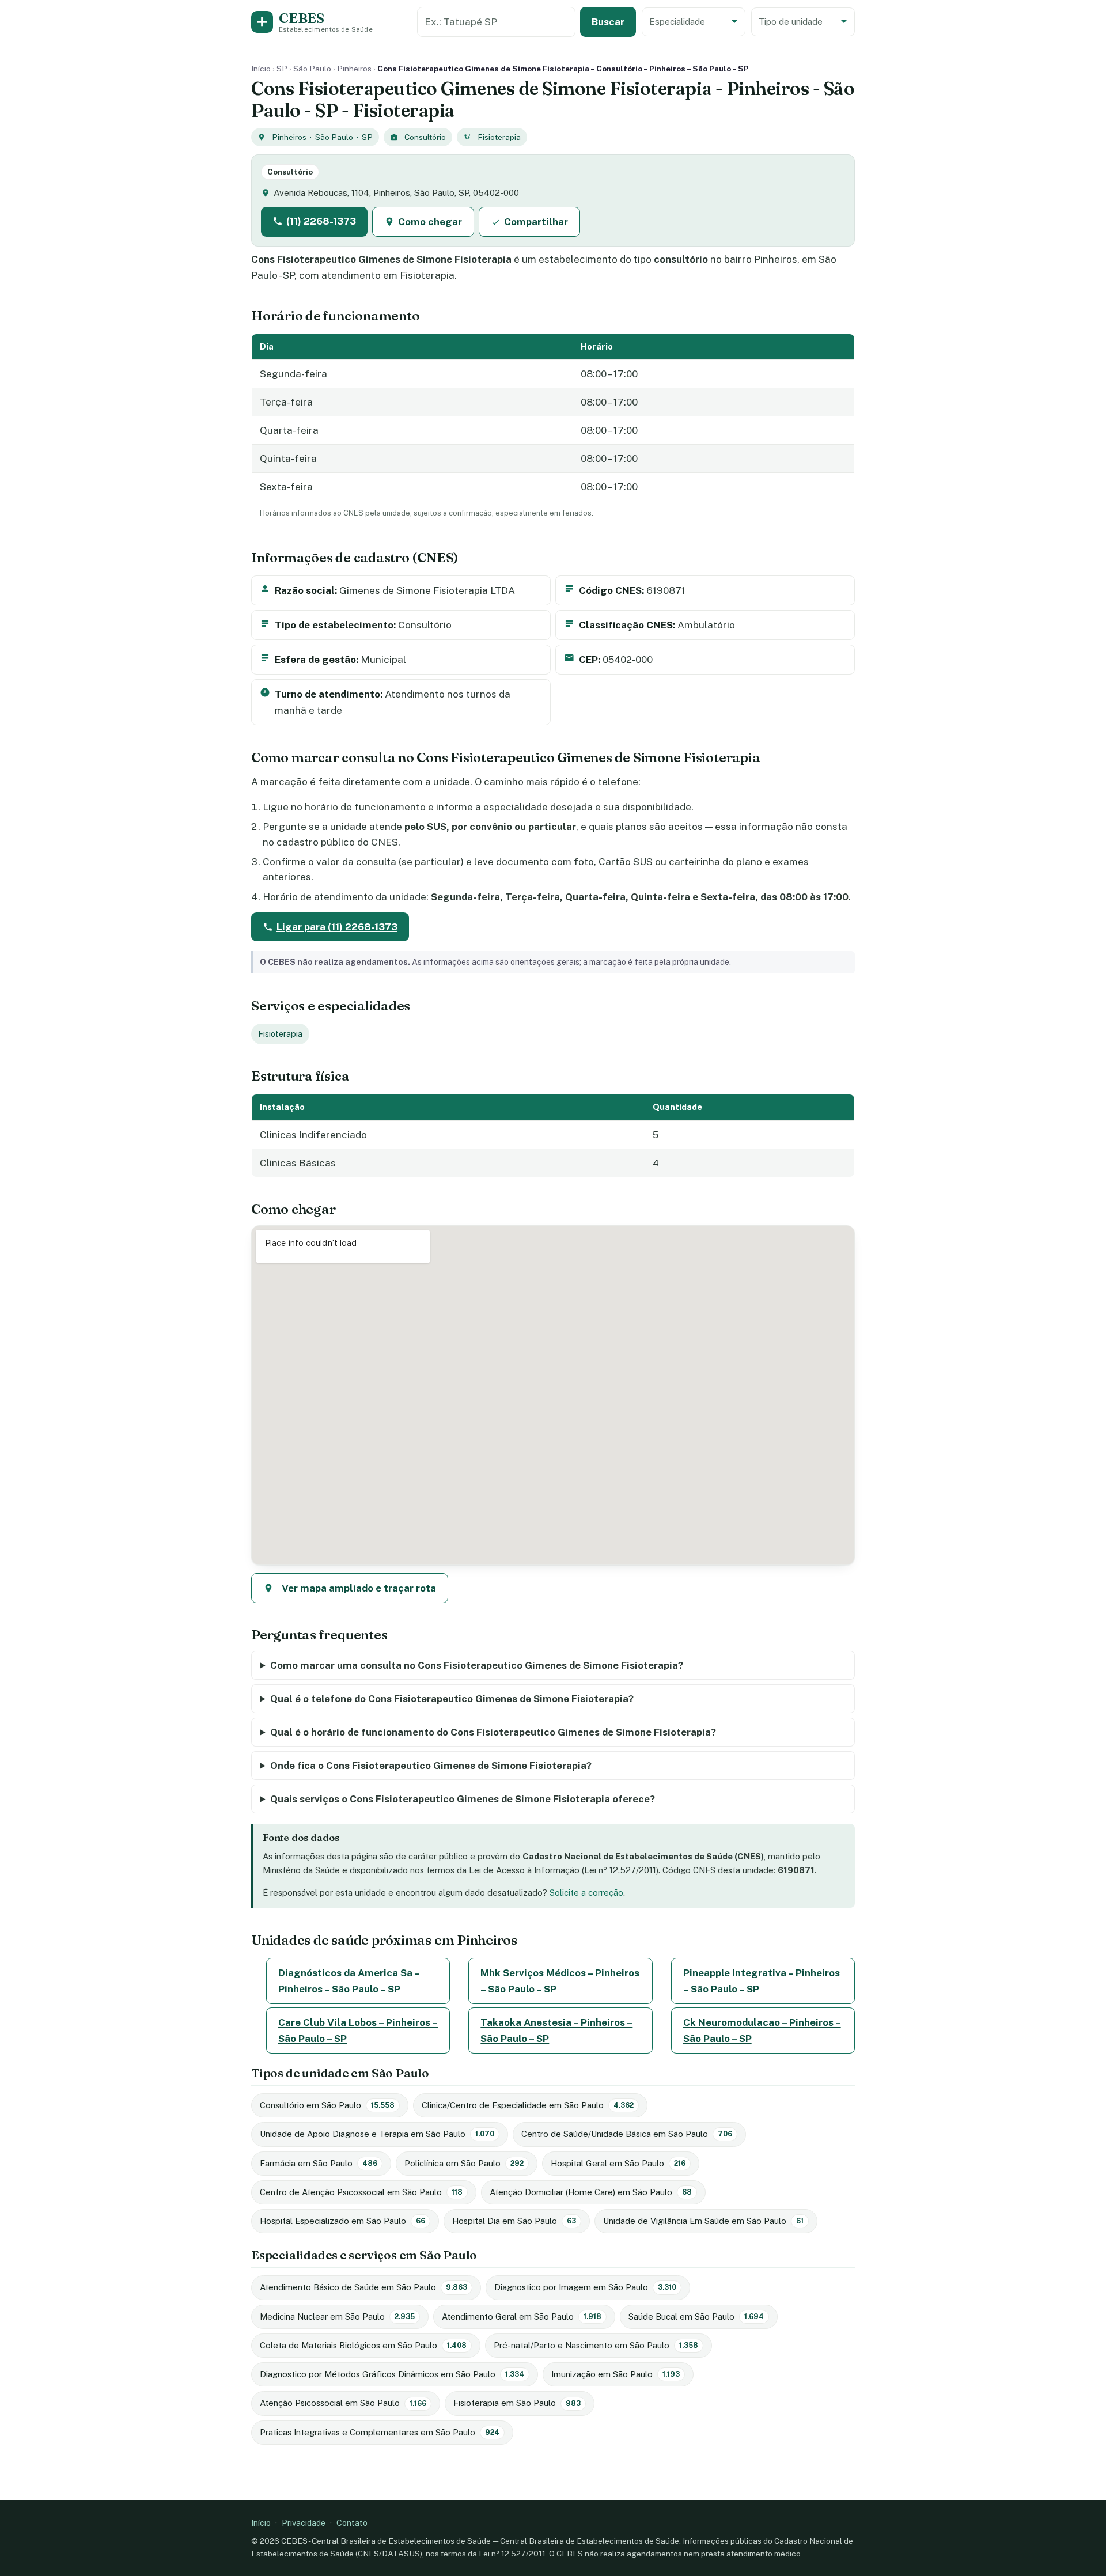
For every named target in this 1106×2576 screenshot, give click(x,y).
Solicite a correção (586, 1893)
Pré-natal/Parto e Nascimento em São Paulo (596, 2345)
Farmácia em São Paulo (319, 2163)
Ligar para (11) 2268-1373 (337, 927)
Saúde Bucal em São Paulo (696, 2316)
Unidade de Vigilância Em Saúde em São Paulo (703, 2221)
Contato (352, 2523)
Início (261, 69)
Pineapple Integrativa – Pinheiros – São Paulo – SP (762, 1981)
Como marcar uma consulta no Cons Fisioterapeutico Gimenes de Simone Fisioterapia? (477, 1665)
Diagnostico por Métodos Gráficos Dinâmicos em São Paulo (392, 2374)
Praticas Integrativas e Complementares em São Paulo (380, 2432)
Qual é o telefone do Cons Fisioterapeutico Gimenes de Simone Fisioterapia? (452, 1699)
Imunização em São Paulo (616, 2374)
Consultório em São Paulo (327, 2105)
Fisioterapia (499, 137)
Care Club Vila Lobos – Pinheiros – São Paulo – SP (358, 2031)
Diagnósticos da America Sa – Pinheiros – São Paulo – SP (349, 1981)
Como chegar (430, 222)
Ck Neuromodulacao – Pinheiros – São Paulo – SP (762, 2031)
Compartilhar (536, 222)
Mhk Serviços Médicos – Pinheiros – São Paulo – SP (560, 1981)
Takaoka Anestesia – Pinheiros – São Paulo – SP (556, 2031)
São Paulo (312, 69)
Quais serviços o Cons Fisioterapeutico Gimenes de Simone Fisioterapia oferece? (463, 1799)
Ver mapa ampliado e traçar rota (359, 1588)
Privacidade (304, 2523)
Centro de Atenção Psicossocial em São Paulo (361, 2192)
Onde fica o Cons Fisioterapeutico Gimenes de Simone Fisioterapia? (431, 1766)
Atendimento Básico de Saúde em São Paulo (363, 2287)
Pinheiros (354, 69)
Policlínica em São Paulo (464, 2163)
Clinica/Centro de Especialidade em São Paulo (528, 2105)
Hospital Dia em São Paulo (514, 2221)
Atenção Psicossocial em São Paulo (343, 2403)
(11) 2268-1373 (321, 221)
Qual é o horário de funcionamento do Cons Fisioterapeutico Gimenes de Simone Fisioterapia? (493, 1732)
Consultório (425, 137)
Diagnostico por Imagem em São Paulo (585, 2287)
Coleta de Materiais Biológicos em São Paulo (363, 2345)
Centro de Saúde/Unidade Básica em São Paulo (627, 2134)
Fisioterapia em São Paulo (517, 2403)
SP (282, 69)
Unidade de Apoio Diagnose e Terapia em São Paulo (377, 2134)
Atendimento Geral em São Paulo (522, 2316)
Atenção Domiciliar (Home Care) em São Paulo (591, 2192)
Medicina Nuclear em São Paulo (337, 2316)
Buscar (608, 22)
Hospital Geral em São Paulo (618, 2163)
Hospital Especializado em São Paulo (342, 2221)
